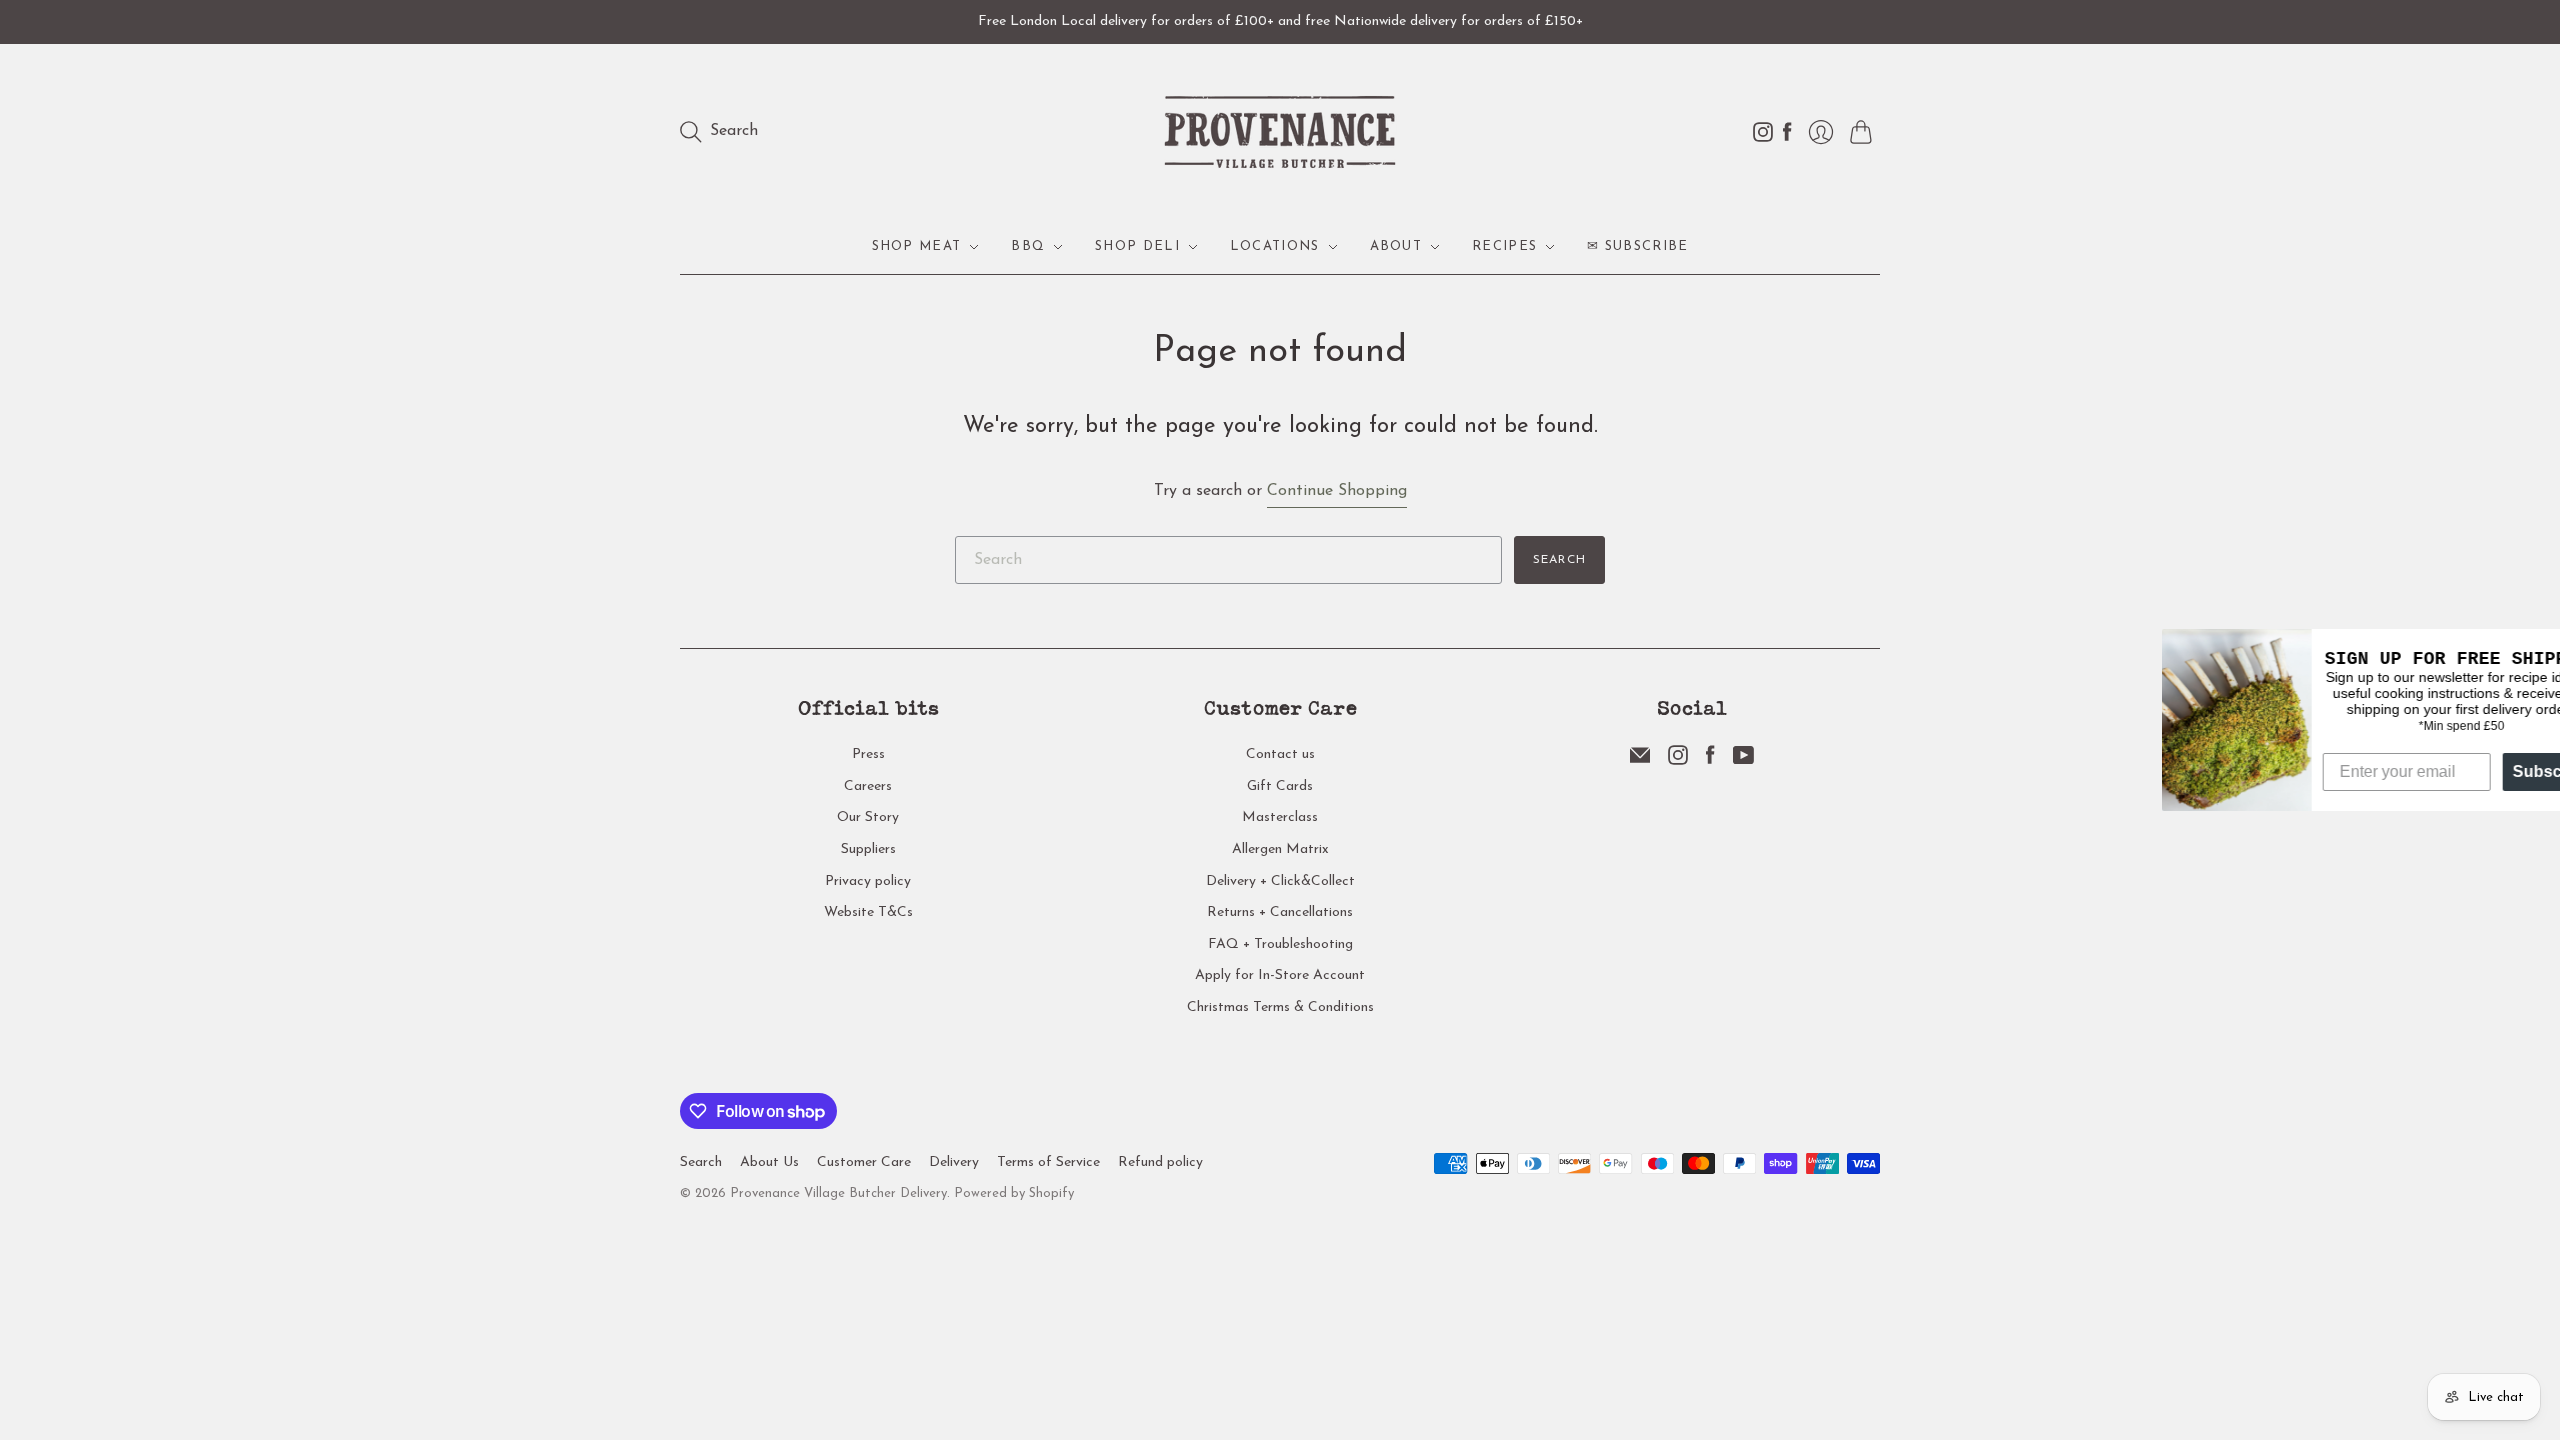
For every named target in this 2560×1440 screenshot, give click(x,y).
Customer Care (864, 1162)
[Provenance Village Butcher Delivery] (1280, 132)
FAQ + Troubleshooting (1280, 944)
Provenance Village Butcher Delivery (838, 1193)
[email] (1640, 761)
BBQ (1028, 246)
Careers (868, 786)
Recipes (1504, 246)
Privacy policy (868, 881)
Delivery (954, 1162)
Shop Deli (1137, 246)
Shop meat (917, 246)
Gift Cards (1280, 786)
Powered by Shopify (1014, 1193)
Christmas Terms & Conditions (1280, 1007)
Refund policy (1160, 1162)
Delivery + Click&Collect (1280, 881)
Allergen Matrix (1280, 849)
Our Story (868, 817)
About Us (769, 1162)
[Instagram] (1678, 761)
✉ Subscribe (1637, 246)
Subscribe (2500, 771)
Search (1559, 560)
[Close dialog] (2542, 647)
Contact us (1280, 754)
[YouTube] (1743, 761)
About (1396, 246)
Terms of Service (1048, 1162)
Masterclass (1280, 817)
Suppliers (868, 849)
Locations (1275, 246)
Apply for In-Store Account (1280, 975)
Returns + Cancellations (1280, 912)
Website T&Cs (868, 912)
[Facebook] (1710, 761)
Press (868, 754)
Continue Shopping (1337, 491)
